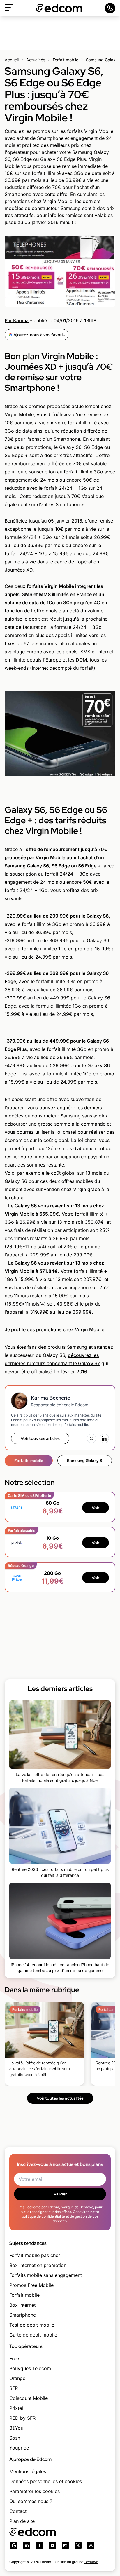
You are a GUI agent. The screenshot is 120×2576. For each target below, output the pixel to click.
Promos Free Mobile (31, 2285)
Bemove (91, 2562)
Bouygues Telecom (30, 2368)
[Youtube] (52, 2545)
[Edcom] (59, 8)
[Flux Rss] (91, 2545)
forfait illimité (78, 472)
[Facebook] (40, 2545)
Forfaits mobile (29, 1461)
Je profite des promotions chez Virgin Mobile (54, 1329)
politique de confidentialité (43, 2216)
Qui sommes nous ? (31, 2501)
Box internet (22, 2305)
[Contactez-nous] (110, 8)
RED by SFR (22, 2418)
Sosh (15, 2438)
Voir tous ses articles (40, 1438)
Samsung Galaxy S (85, 1461)
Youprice (19, 2448)
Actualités (36, 60)
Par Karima (17, 320)
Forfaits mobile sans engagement (46, 2275)
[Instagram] (65, 2545)
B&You (16, 2428)
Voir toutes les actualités (60, 2098)
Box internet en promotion (38, 2265)
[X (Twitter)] (91, 1438)
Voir (96, 1508)
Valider (60, 2194)
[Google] (14, 2545)
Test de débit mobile (32, 2325)
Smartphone (23, 2315)
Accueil (12, 60)
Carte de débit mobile (33, 2335)
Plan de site (22, 2521)
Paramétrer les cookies (35, 2491)
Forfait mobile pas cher (35, 2255)
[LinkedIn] (104, 1438)
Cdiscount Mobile (29, 2398)
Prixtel (16, 2408)
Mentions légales (28, 2471)
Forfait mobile (66, 60)
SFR (14, 2388)
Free (14, 2358)
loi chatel (15, 1197)
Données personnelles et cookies (46, 2481)
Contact (18, 2511)
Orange (17, 2378)
